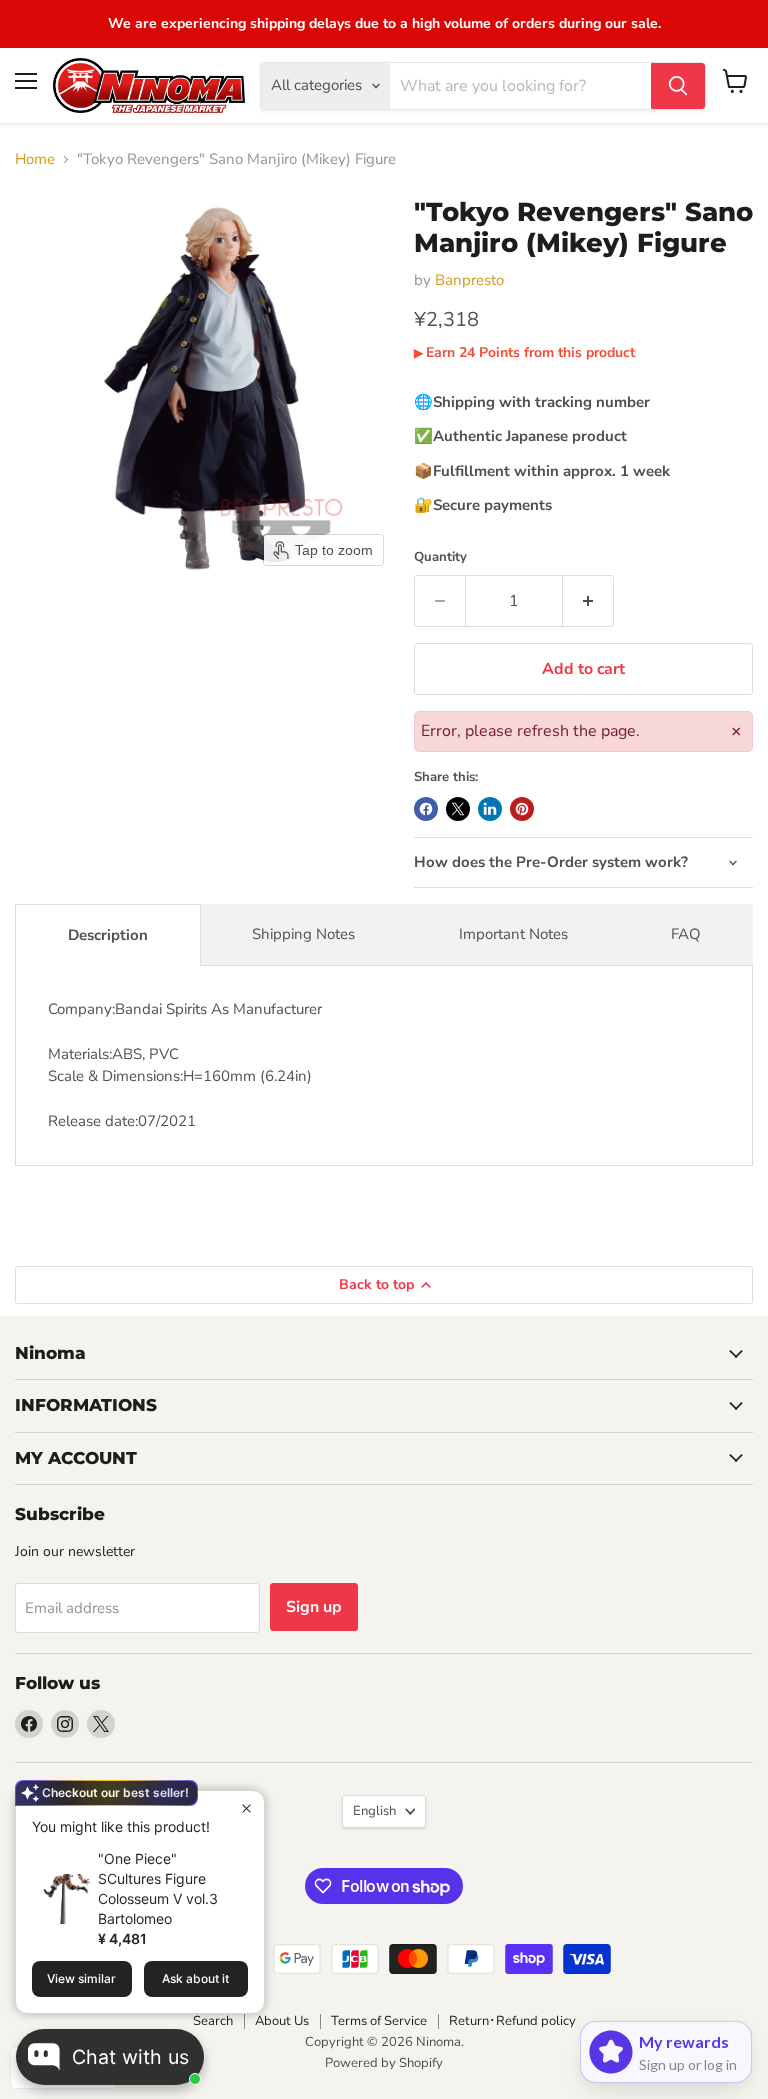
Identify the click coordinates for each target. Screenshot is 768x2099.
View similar (81, 1978)
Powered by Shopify (384, 2063)
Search (213, 2021)
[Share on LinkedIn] (490, 809)
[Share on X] (458, 809)
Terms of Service (379, 2021)
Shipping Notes (303, 934)
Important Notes (513, 934)
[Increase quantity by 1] (588, 601)
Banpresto (469, 280)
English (374, 1811)
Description (108, 935)
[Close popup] (246, 1808)
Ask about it (195, 1978)
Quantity (440, 557)
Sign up (314, 1607)
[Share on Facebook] (426, 809)
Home (35, 159)
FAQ (686, 934)
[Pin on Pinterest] (522, 809)
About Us (282, 2021)
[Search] (678, 86)
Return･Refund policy (512, 2021)
